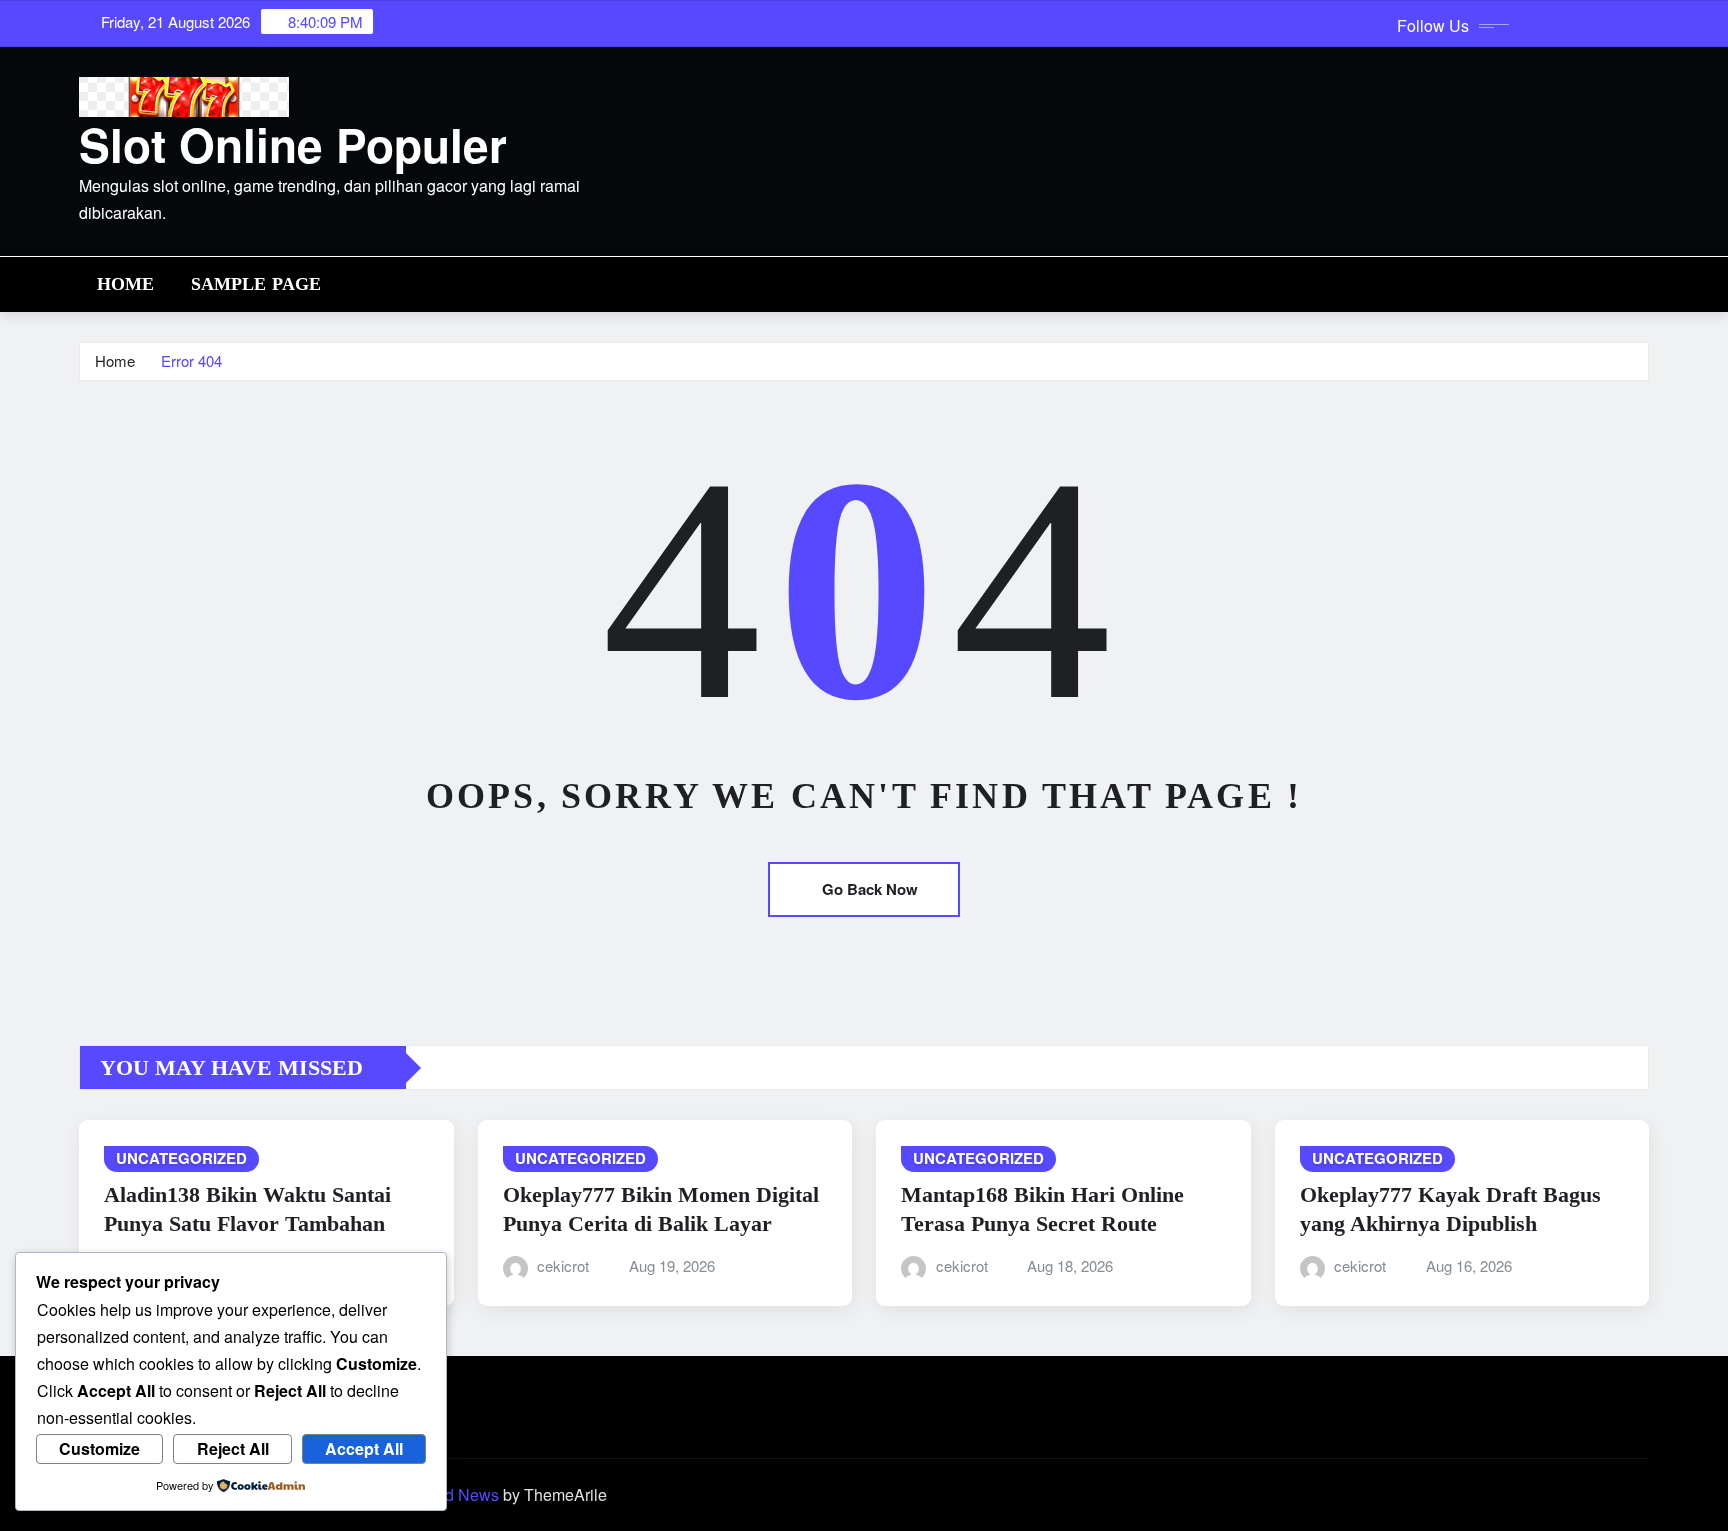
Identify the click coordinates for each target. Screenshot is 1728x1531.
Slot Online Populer (293, 144)
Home (126, 284)
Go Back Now (870, 889)
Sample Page (256, 284)
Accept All (364, 1448)
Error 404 (191, 360)
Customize (99, 1448)
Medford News (447, 1494)
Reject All (233, 1448)
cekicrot (563, 1265)
